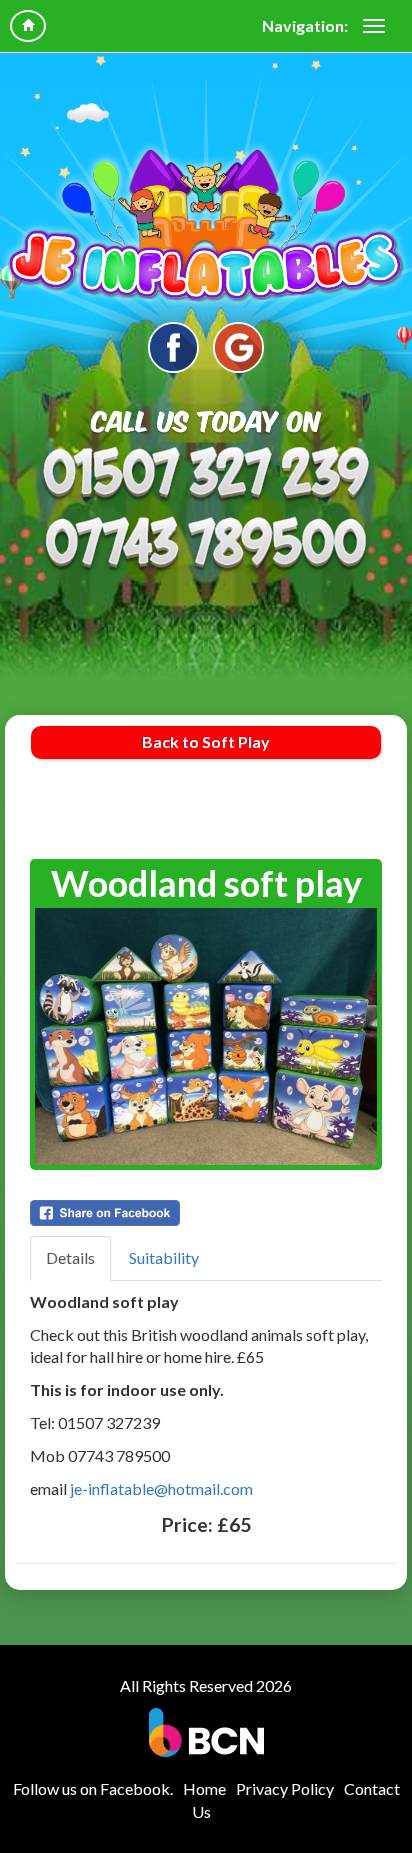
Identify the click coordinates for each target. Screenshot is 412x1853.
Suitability (164, 1257)
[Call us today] (206, 475)
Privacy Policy (285, 1788)
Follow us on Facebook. (93, 1788)
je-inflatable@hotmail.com (161, 1488)
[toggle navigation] (374, 26)
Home (204, 1788)
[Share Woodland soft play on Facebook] (206, 1213)
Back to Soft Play (206, 741)
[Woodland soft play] (206, 1036)
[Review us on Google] (238, 347)
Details (70, 1257)
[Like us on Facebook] (173, 347)
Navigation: (305, 25)
